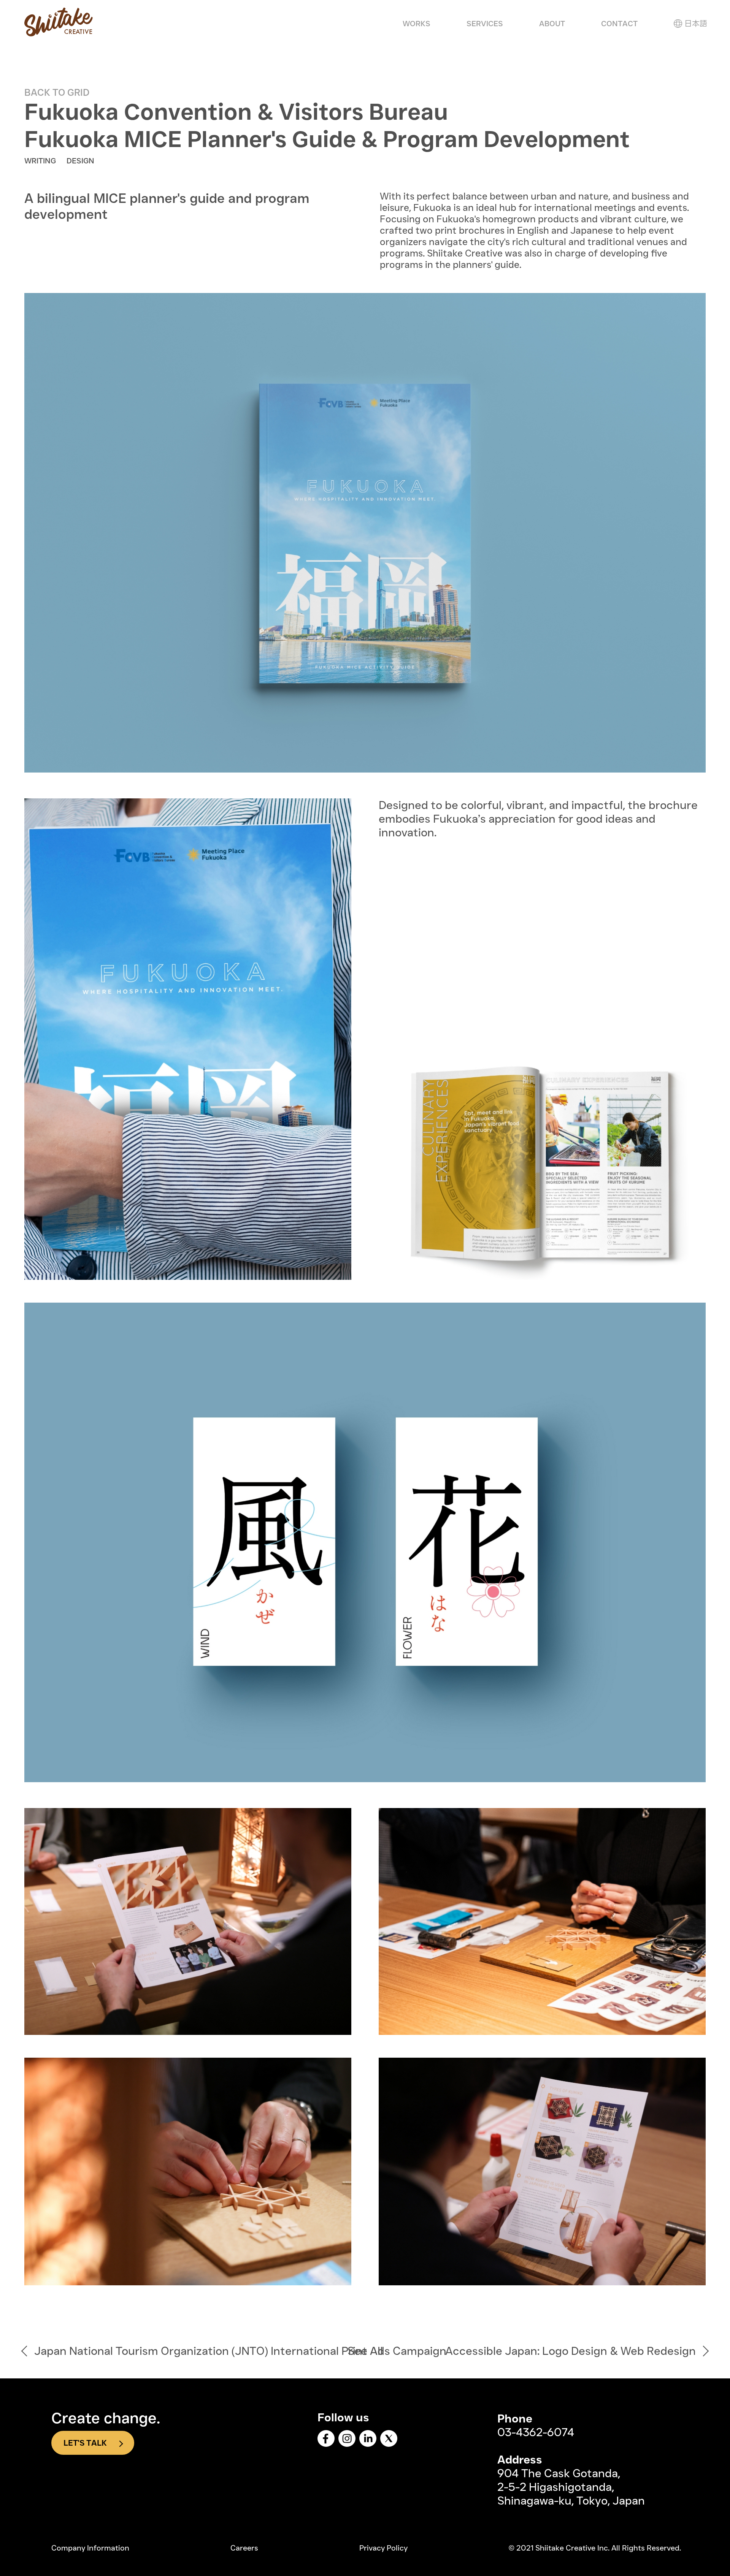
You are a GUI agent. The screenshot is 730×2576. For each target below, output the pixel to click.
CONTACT (619, 24)
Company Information (90, 2548)
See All (365, 2351)
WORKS (417, 24)
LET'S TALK (85, 2443)
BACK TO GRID (57, 92)
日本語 (696, 24)
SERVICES (485, 24)
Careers (244, 2548)
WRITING (40, 161)
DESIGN (80, 161)
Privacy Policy (383, 2548)
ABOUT (552, 24)
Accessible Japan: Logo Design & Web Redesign (571, 2351)
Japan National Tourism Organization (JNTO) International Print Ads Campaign (240, 2351)
